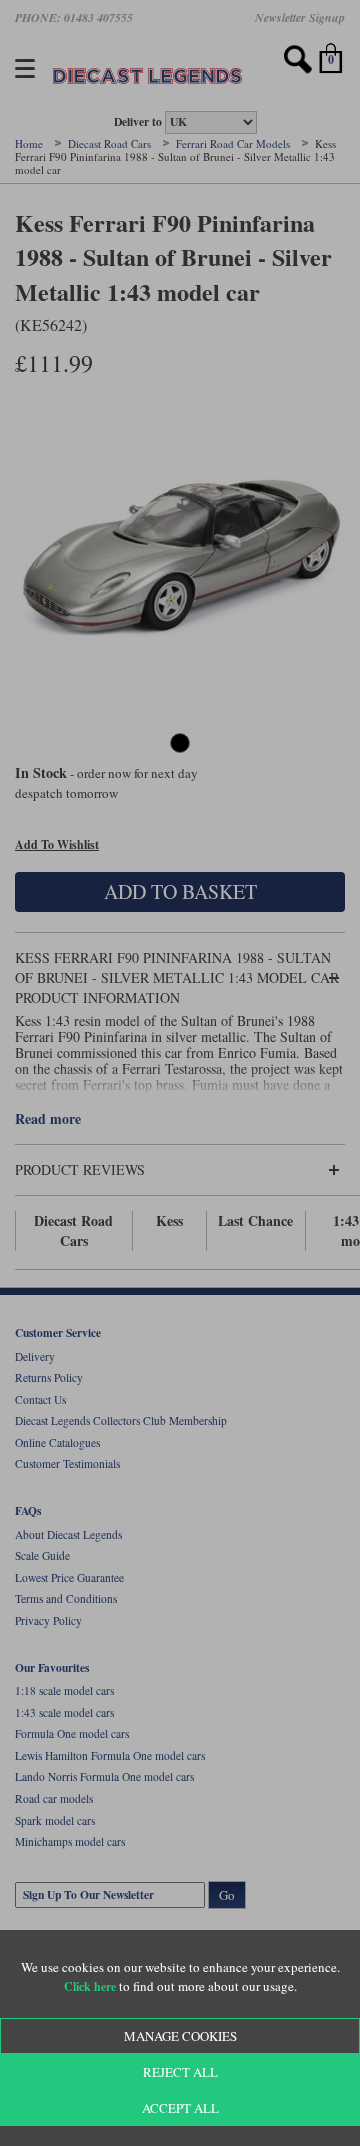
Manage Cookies (180, 2036)
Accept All (180, 2108)
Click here (90, 1986)
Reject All (180, 2072)
